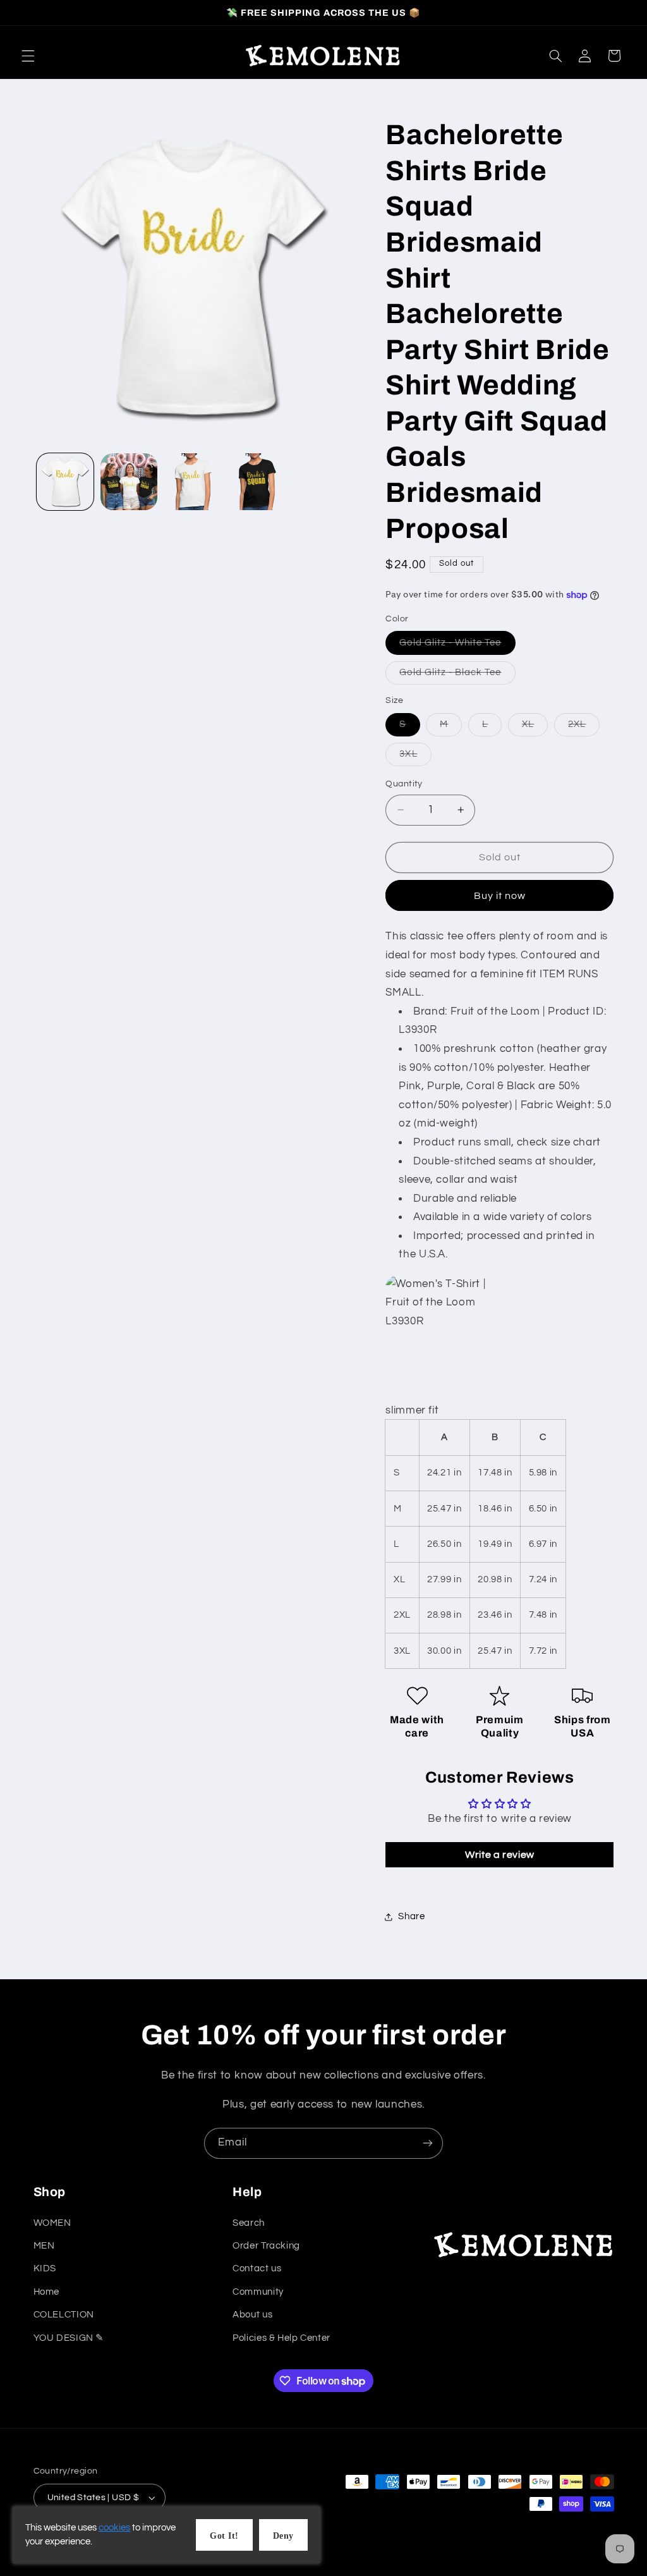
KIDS (45, 2268)
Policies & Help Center (281, 2338)
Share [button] (411, 1916)
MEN (44, 2246)
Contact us (257, 2268)
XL (535, 728)
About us (252, 2315)
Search (249, 2223)
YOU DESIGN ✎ (69, 2338)
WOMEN (52, 2223)
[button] (28, 56)
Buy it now (500, 896)
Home (47, 2292)
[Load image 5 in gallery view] (257, 482)
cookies (114, 2528)
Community (258, 2292)
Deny (283, 2536)
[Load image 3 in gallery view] (193, 482)
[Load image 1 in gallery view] (65, 482)
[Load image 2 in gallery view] (129, 482)
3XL (415, 757)
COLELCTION (64, 2315)
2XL (584, 728)
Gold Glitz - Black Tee (457, 676)
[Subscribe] (428, 2143)
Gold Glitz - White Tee (457, 646)
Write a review (500, 1855)
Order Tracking (266, 2246)
